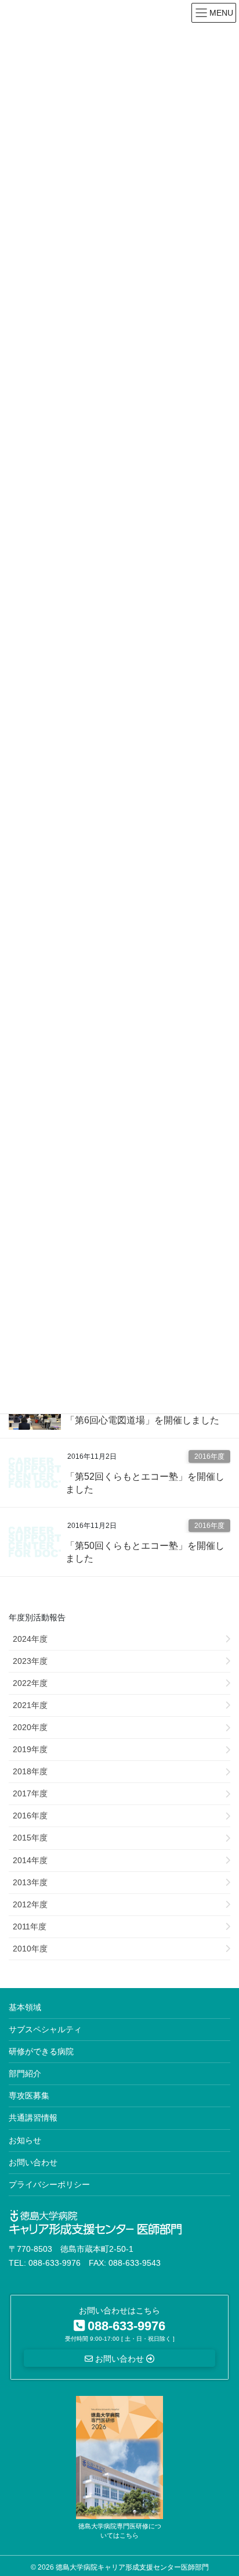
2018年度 (30, 1771)
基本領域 (25, 2007)
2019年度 (30, 1749)
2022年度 (30, 1683)
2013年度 (30, 1882)
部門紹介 (25, 2073)
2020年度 (30, 1727)
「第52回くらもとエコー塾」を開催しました (145, 1483)
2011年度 (30, 1926)
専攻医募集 (29, 2096)
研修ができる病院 (41, 2051)
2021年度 (30, 1705)
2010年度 (30, 1949)
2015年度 (30, 1838)
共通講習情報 (33, 2118)
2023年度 (30, 1661)
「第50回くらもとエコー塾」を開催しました (145, 1552)
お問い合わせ (33, 2162)
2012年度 (30, 1904)
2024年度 (30, 1639)
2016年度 (209, 1456)
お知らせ (25, 2140)
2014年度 (30, 1860)
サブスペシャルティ (45, 2029)
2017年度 (30, 1793)
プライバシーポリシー (49, 2184)
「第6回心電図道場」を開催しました (142, 1420)
